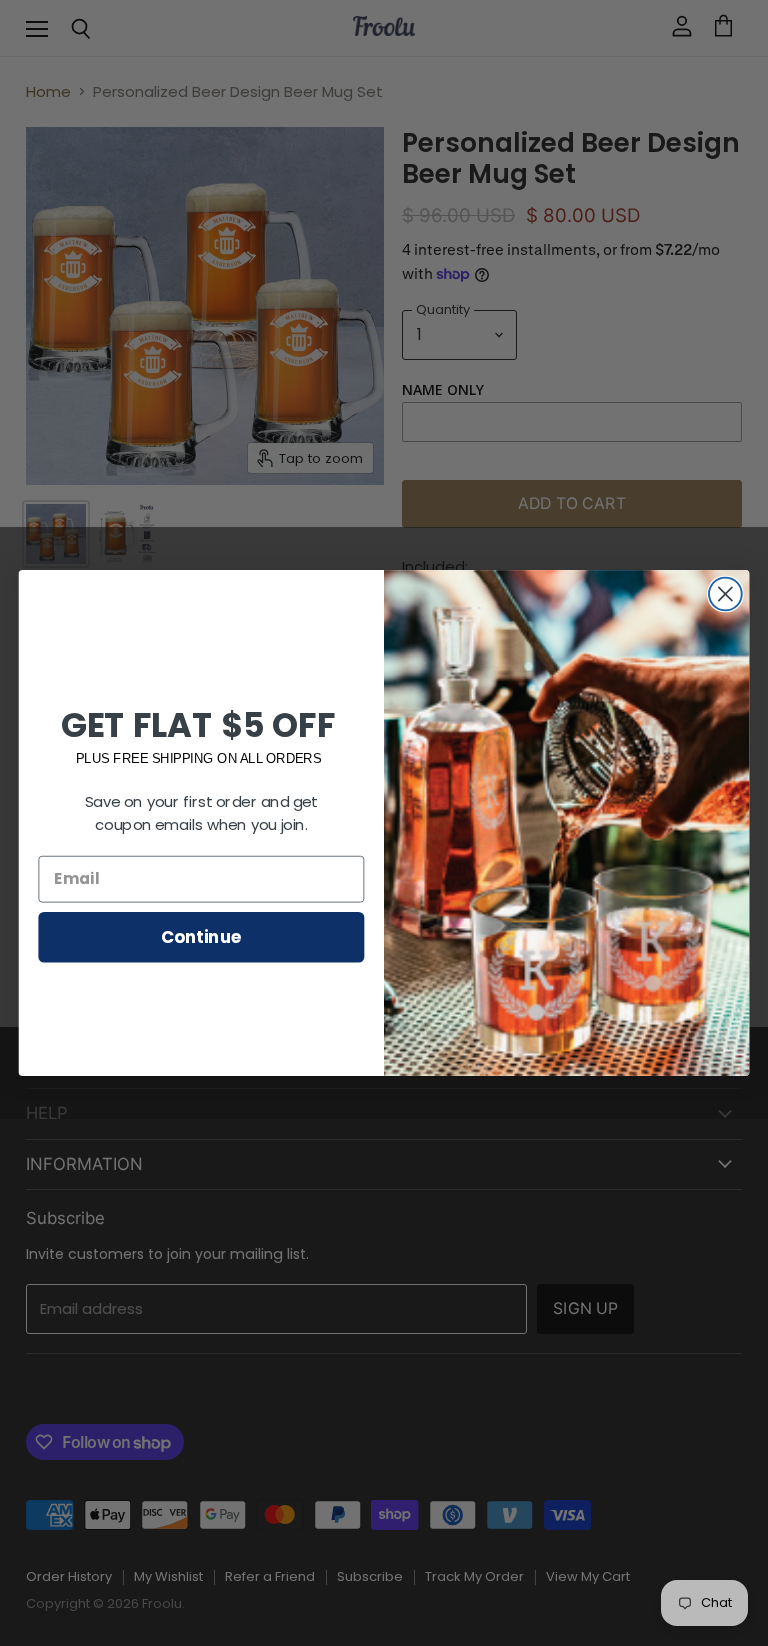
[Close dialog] (725, 594)
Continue (201, 936)
